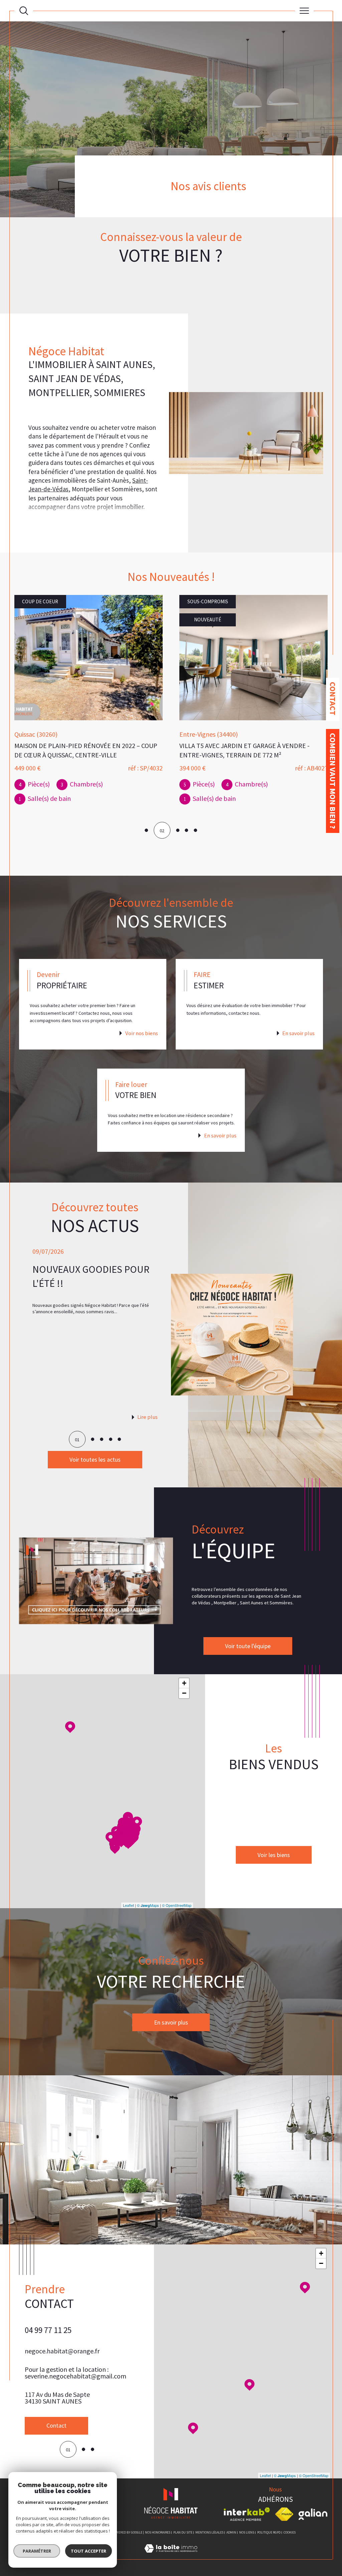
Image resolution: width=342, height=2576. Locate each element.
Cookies (290, 2533)
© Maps (148, 1905)
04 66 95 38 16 (48, 2338)
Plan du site (183, 2532)
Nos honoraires (158, 2532)
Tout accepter (89, 2551)
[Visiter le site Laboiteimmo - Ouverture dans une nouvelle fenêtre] (171, 2556)
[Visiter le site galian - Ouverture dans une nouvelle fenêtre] (313, 2514)
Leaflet (128, 1905)
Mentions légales (209, 2532)
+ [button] (184, 1683)
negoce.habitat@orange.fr (62, 2359)
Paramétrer (37, 2551)
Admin (231, 2532)
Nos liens (247, 2532)
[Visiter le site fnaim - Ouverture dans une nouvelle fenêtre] (284, 2514)
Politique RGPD (269, 2532)
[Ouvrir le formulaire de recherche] (24, 11)
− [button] (184, 1693)
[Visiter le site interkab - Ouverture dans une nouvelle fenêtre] (247, 2514)
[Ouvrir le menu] (304, 11)
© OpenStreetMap (177, 1905)
